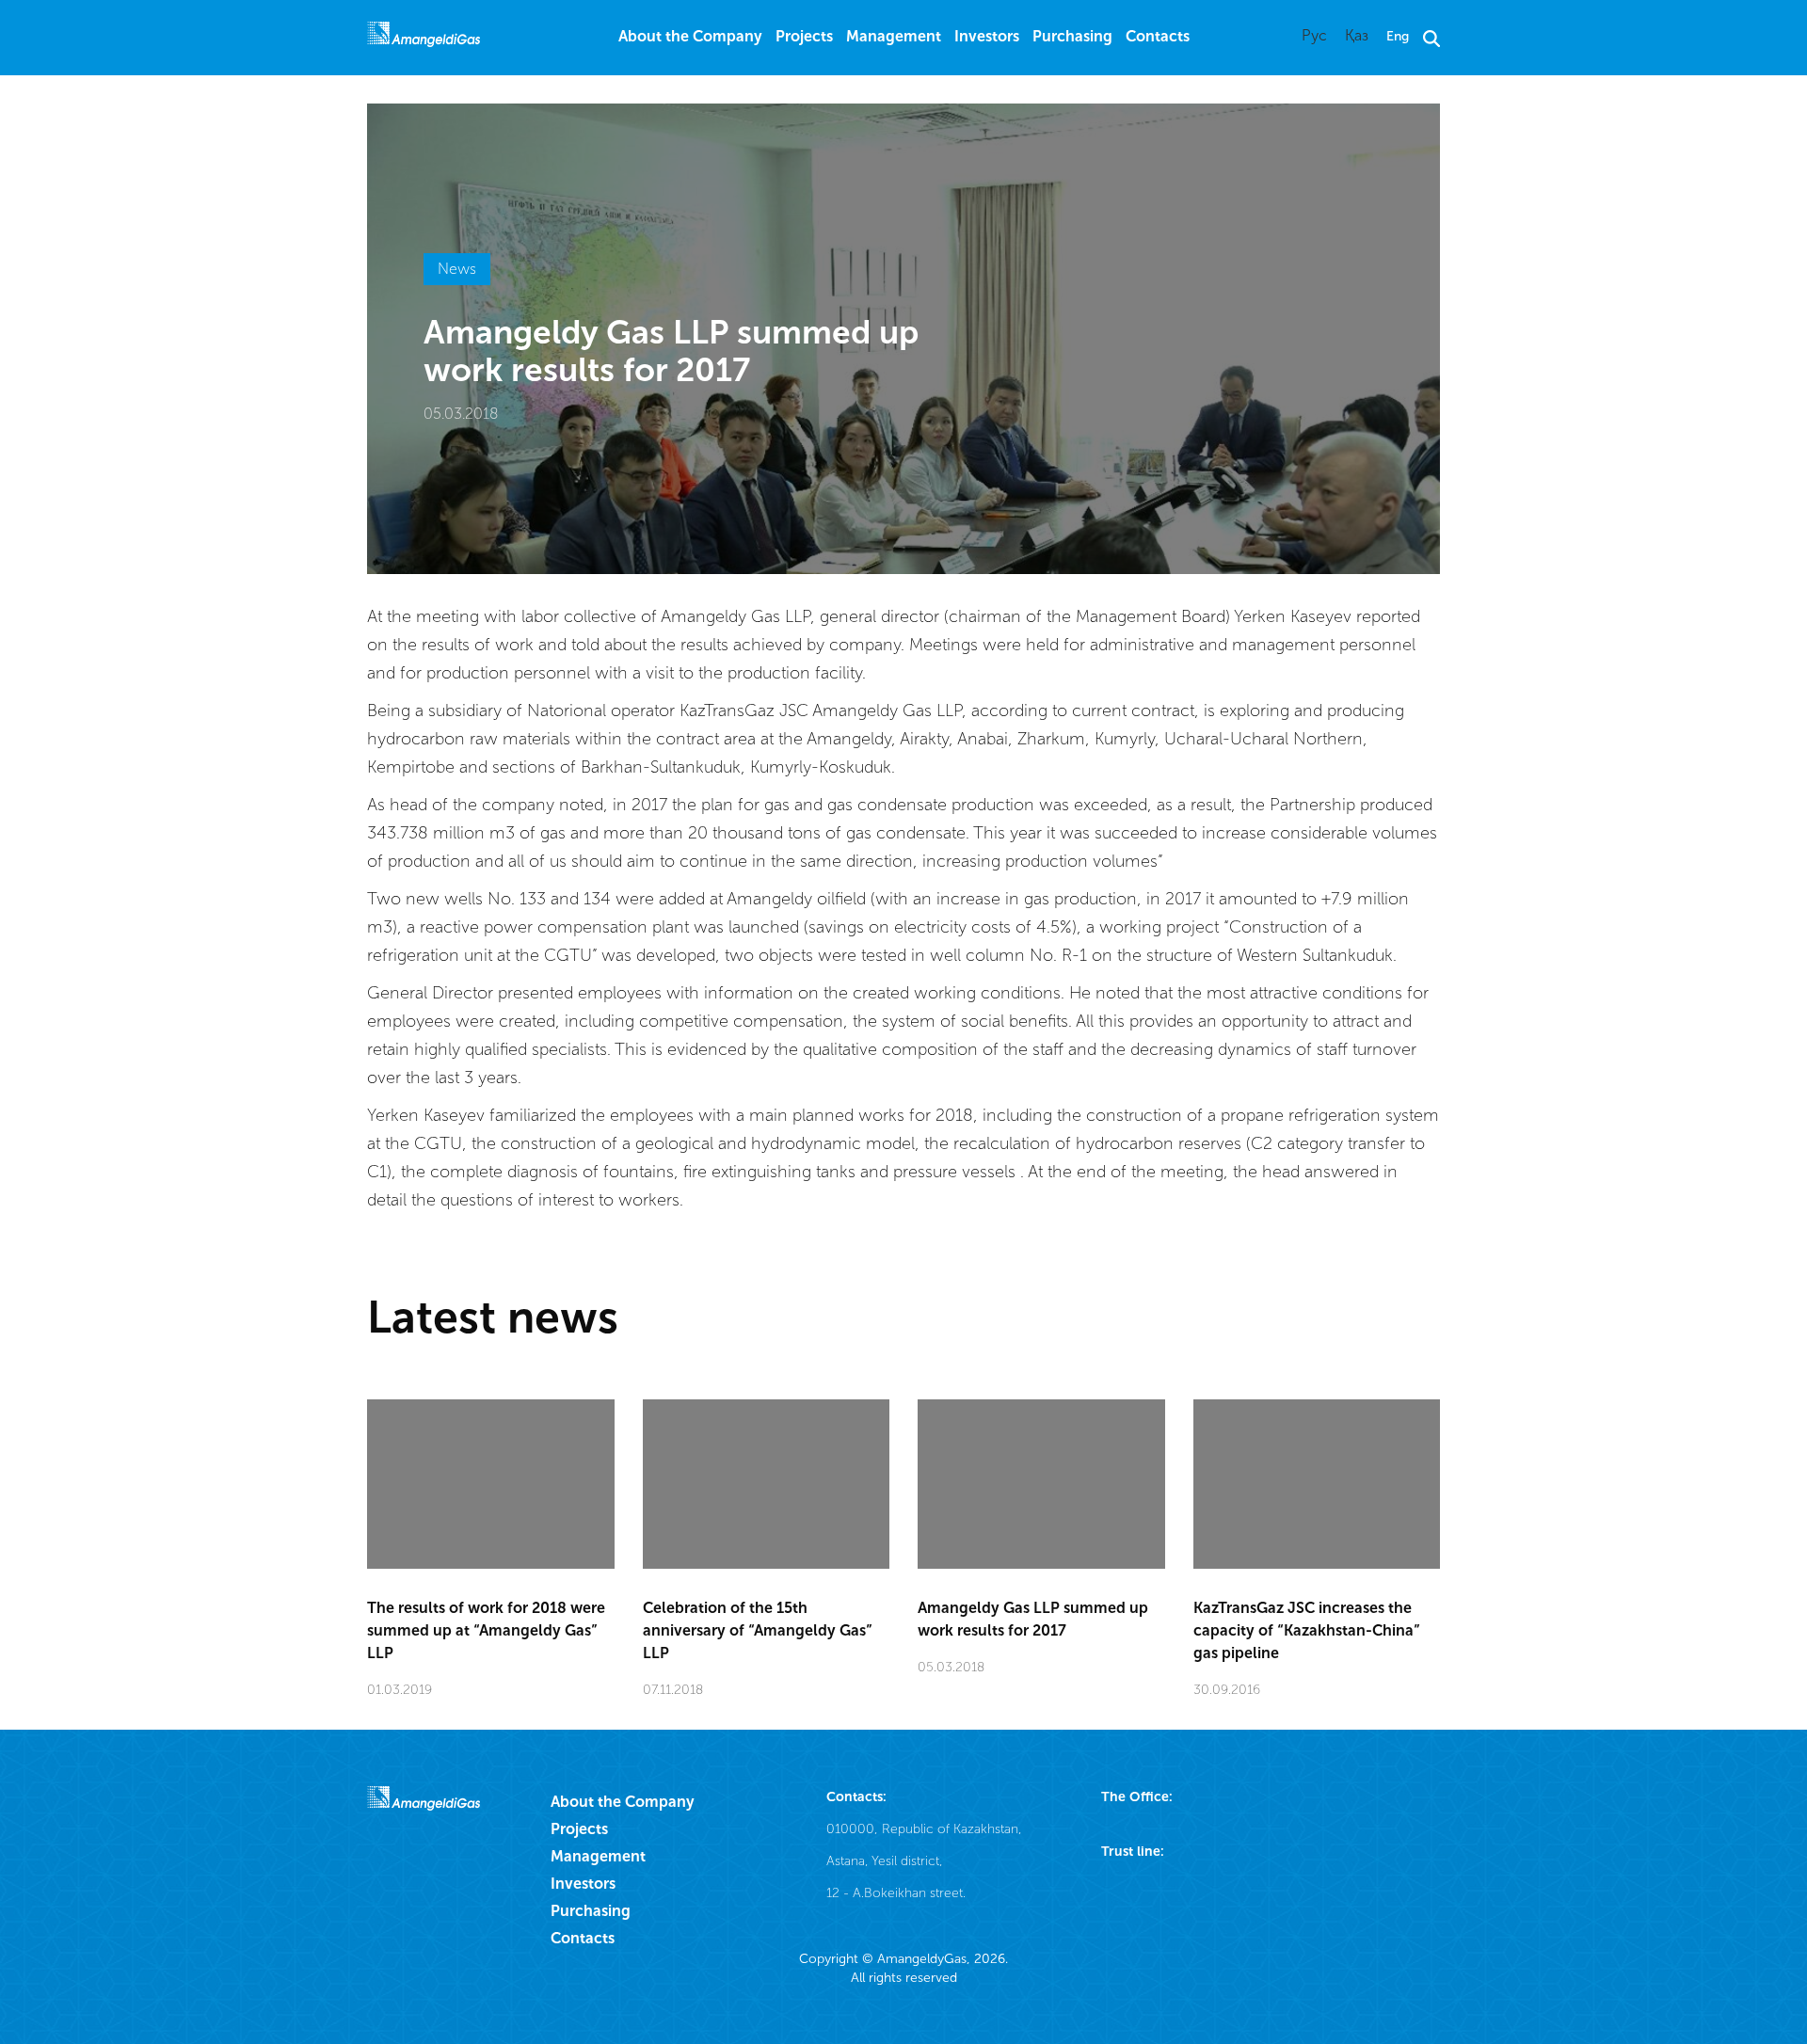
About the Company (690, 36)
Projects (804, 36)
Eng (1398, 36)
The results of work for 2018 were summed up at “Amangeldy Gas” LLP (486, 1630)
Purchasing (1072, 36)
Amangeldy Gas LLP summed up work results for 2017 (1033, 1619)
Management (894, 36)
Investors (987, 36)
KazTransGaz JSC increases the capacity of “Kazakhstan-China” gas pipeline (1307, 1630)
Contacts (1158, 36)
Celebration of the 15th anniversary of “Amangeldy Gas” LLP (758, 1630)
